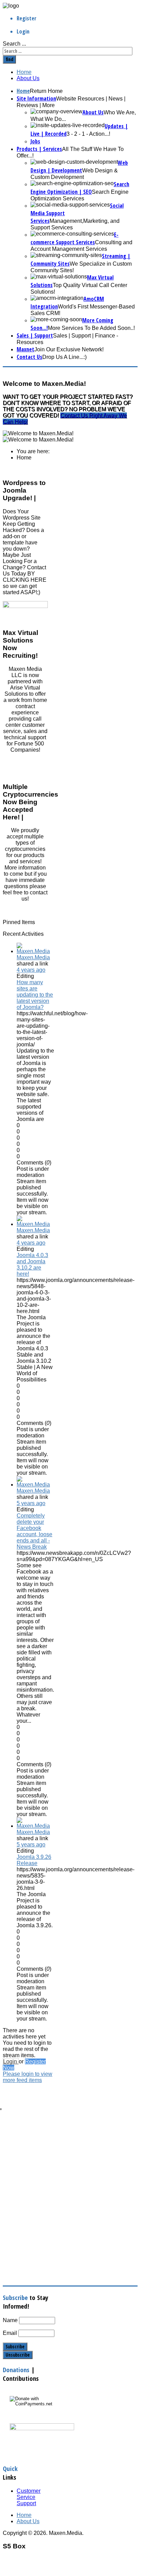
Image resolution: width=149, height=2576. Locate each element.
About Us (28, 78)
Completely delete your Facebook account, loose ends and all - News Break (34, 1531)
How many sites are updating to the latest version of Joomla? (35, 995)
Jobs (35, 141)
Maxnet (25, 349)
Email (10, 2333)
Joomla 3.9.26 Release (34, 1860)
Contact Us (29, 357)
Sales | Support (35, 335)
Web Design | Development (79, 167)
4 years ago (31, 970)
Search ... (14, 44)
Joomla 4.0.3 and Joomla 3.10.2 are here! (32, 1265)
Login (11, 2061)
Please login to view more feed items (28, 2077)
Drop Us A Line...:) (64, 357)
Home (24, 72)
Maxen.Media (33, 957)
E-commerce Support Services (74, 238)
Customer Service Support (29, 2497)
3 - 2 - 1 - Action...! (88, 134)
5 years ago (31, 1503)
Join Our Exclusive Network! (69, 349)
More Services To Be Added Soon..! (91, 328)
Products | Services (39, 149)
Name (10, 2320)
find (9, 59)
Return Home (46, 91)
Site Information (36, 98)
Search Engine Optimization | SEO (80, 188)
